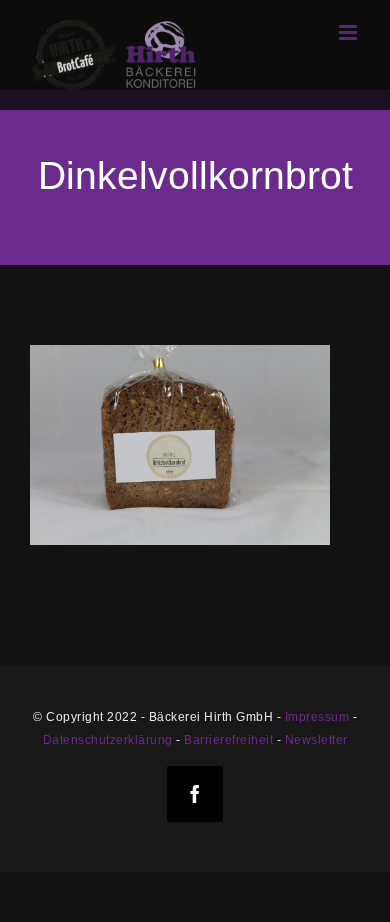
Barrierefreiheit (228, 740)
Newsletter (316, 740)
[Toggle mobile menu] (350, 32)
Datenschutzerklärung (108, 740)
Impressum (317, 717)
